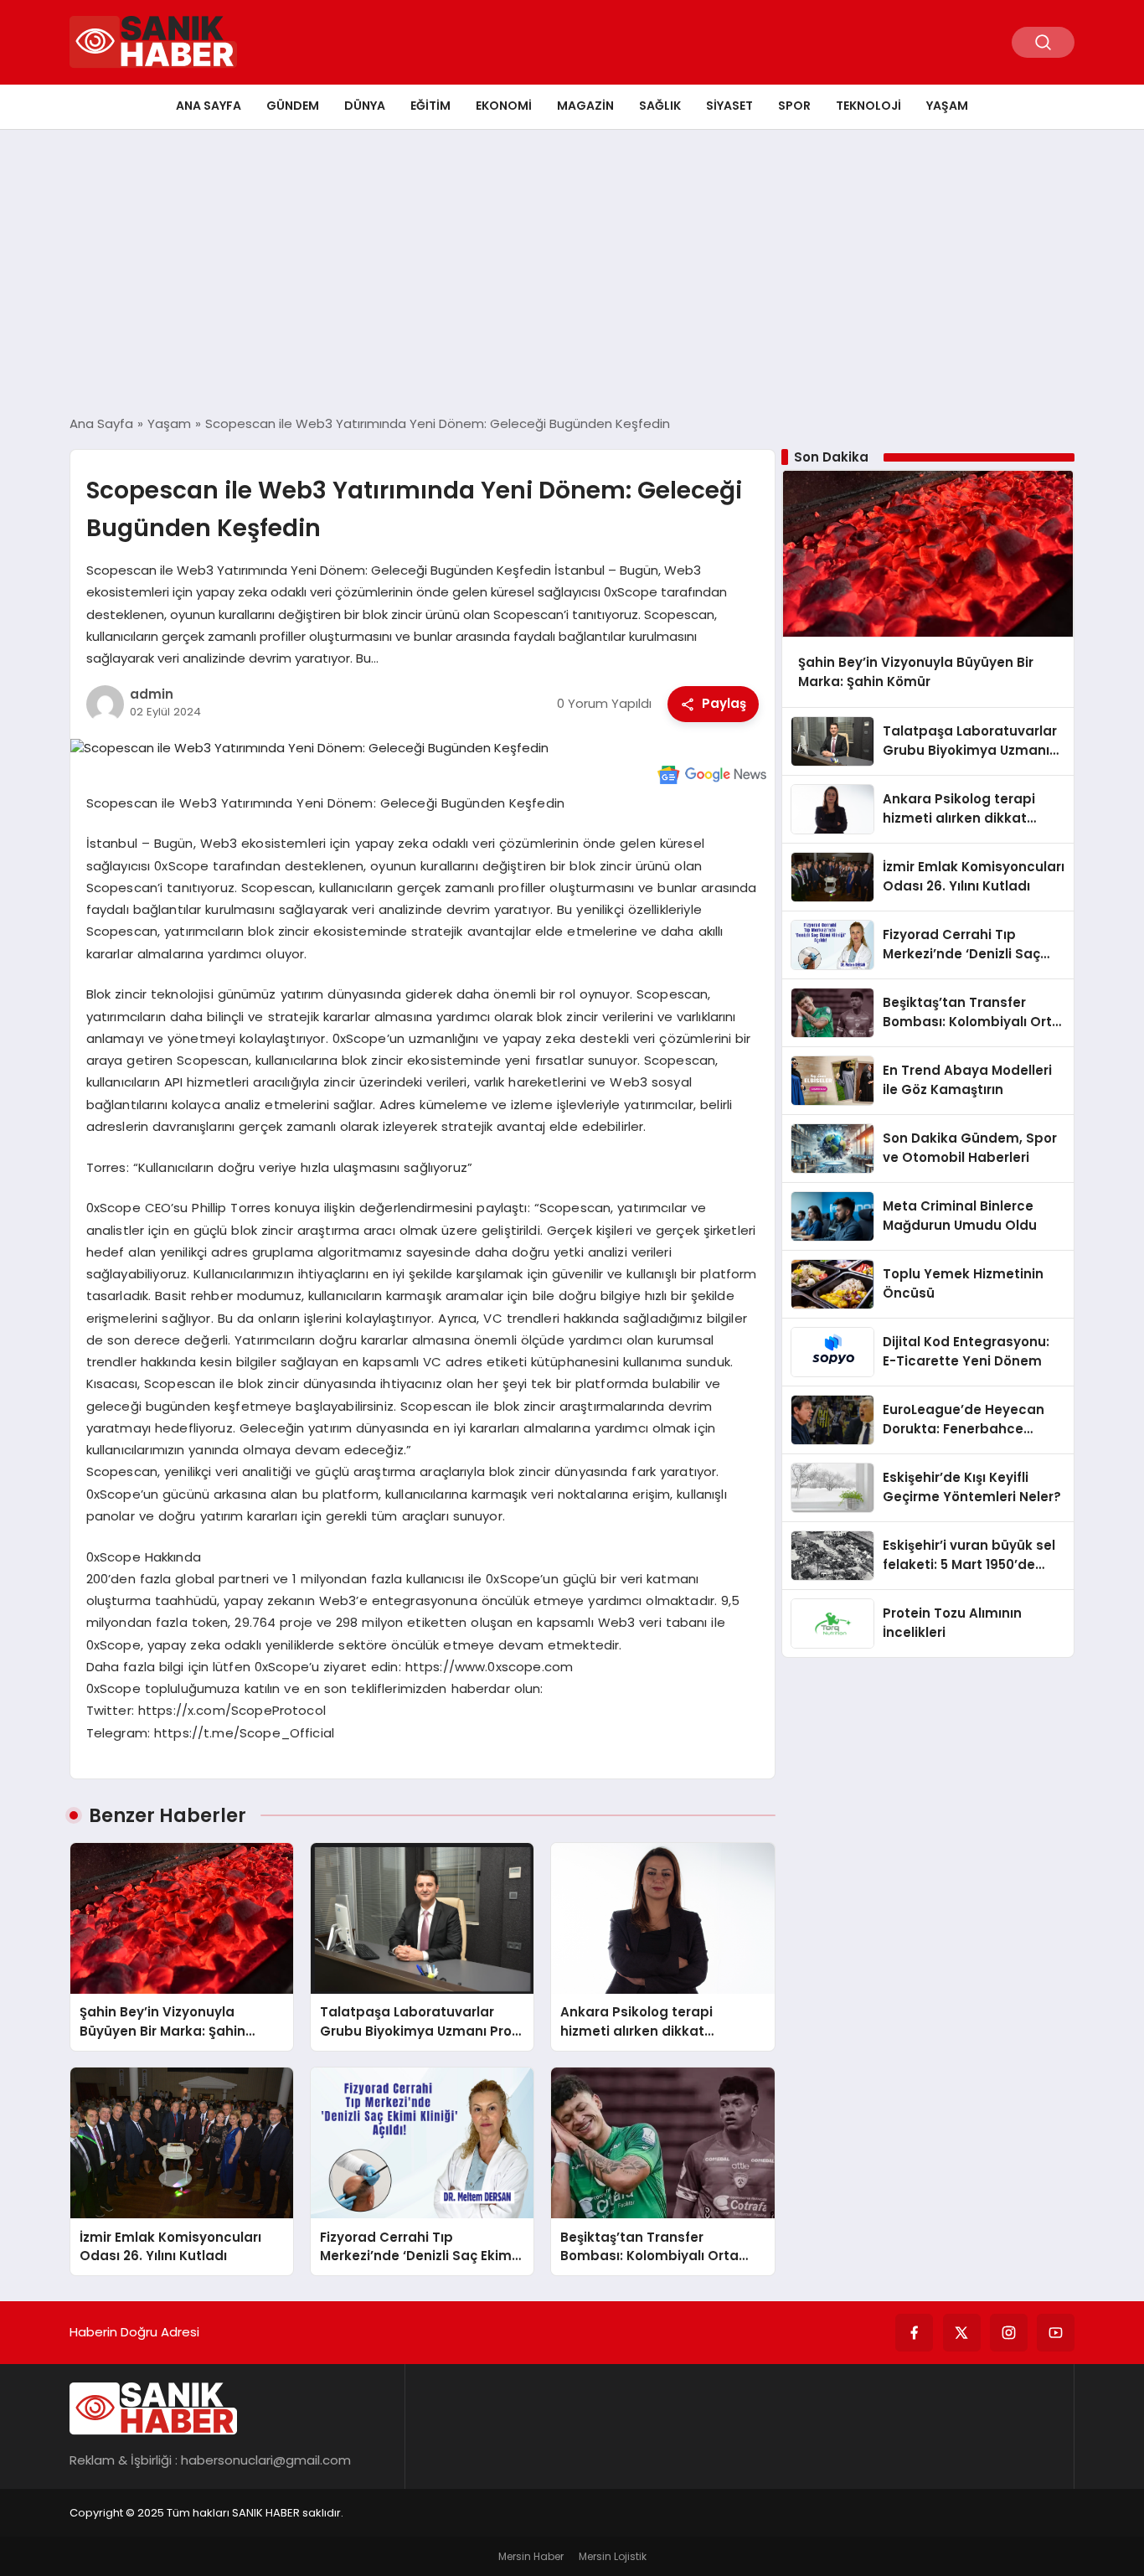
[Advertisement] (572, 272)
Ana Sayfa (209, 106)
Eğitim (430, 106)
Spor (794, 106)
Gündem (293, 106)
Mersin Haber (531, 2556)
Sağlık (660, 106)
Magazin (585, 106)
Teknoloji (868, 106)
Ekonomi (504, 106)
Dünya (365, 106)
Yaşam (947, 106)
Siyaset (729, 106)
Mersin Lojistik (613, 2556)
